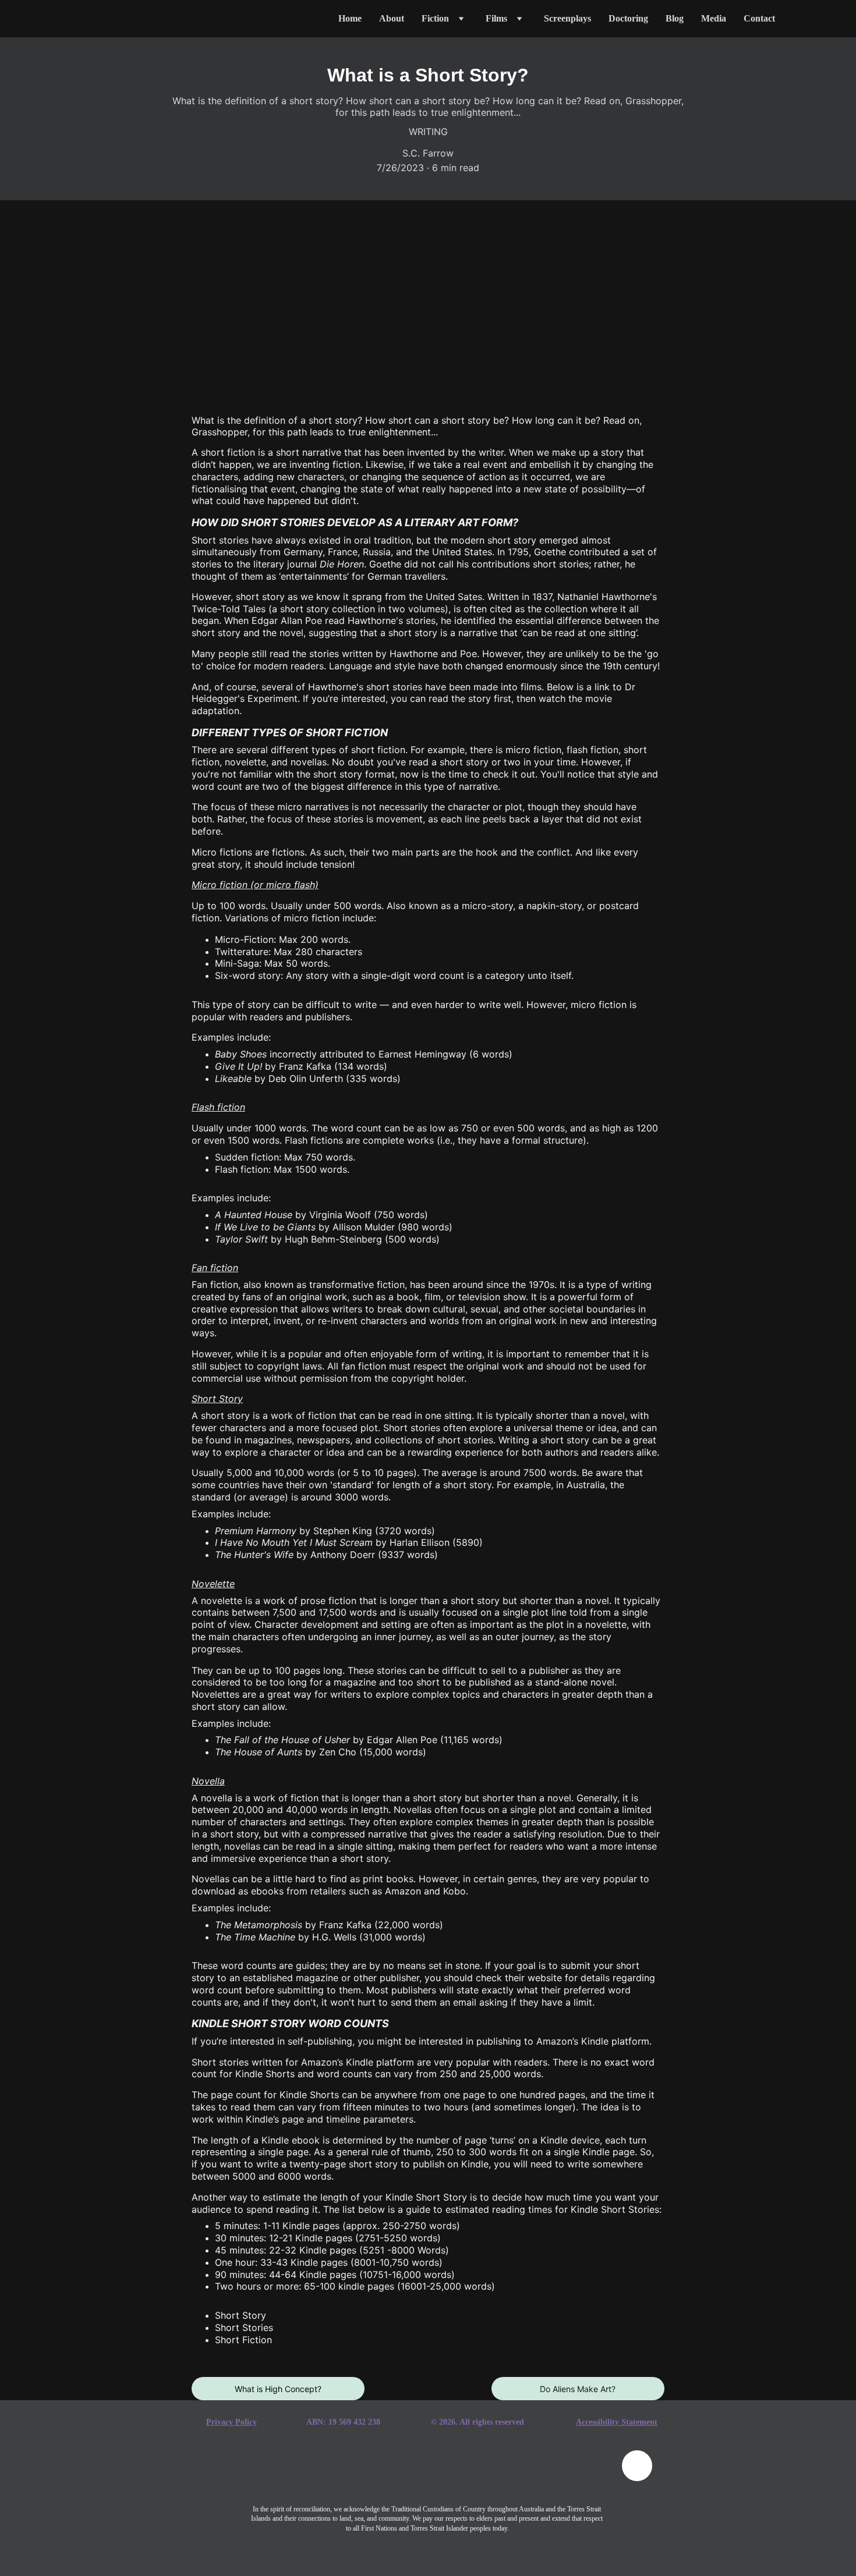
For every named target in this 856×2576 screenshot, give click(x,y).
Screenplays (567, 18)
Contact (759, 18)
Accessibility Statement (617, 2422)
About (392, 18)
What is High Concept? (278, 2389)
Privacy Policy (231, 2422)
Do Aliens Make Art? (578, 2389)
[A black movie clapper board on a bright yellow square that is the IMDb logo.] (577, 2473)
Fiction (435, 18)
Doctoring (628, 18)
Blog (675, 18)
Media (714, 18)
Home (350, 18)
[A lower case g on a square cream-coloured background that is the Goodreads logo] (336, 2473)
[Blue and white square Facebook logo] (277, 2473)
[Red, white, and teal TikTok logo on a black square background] (397, 2474)
